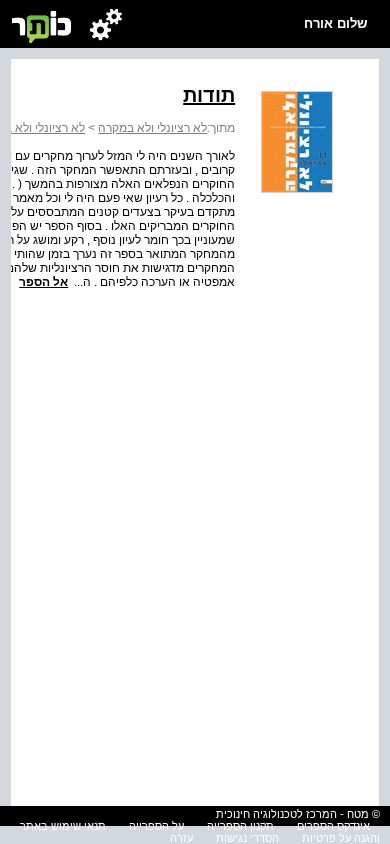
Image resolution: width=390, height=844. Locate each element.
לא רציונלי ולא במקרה (152, 128)
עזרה (181, 838)
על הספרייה (156, 826)
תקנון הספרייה (240, 826)
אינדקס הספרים (333, 826)
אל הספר (43, 282)
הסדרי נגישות (247, 838)
